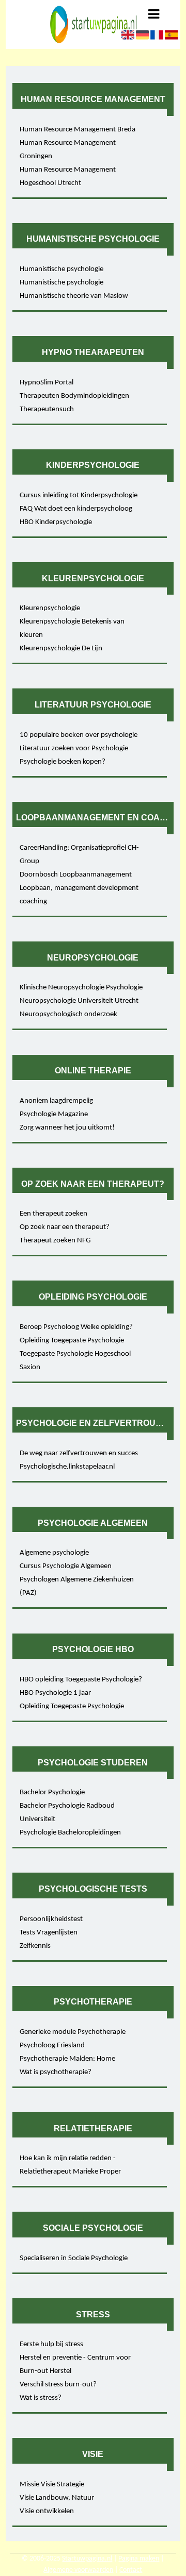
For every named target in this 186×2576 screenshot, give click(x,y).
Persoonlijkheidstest (51, 1919)
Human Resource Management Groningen (68, 150)
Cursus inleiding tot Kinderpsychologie (79, 495)
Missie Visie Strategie (52, 2485)
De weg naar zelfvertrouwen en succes (79, 1453)
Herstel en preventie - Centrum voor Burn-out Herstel (75, 2364)
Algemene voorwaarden (78, 2570)
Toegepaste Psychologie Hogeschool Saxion (75, 1361)
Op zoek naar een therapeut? (65, 1227)
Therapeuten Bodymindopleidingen (74, 396)
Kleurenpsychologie (50, 608)
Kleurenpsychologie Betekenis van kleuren (72, 628)
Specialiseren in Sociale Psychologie (74, 2258)
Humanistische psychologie (61, 269)
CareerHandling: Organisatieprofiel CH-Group (79, 855)
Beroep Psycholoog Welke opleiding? (76, 1327)
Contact (131, 2570)
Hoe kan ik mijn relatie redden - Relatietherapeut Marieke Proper (70, 2165)
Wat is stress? (41, 2398)
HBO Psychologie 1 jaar (55, 1693)
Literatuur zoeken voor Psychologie (74, 748)
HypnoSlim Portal (47, 383)
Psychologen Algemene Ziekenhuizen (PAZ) (77, 1586)
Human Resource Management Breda (78, 130)
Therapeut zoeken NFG (55, 1241)
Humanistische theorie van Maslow (74, 296)
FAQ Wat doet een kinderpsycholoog (76, 509)
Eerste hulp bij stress (51, 2344)
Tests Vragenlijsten (49, 1933)
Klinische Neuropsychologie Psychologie (81, 988)
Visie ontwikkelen (47, 2511)
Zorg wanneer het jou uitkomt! (67, 1128)
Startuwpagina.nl (87, 2559)
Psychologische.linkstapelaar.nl (67, 1467)
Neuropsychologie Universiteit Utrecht (79, 1001)
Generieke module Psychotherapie (73, 2032)
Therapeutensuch (47, 409)
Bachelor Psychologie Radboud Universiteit (67, 1813)
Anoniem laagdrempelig (56, 1101)
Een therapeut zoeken (53, 1214)
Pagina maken (139, 2559)
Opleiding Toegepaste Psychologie (72, 1341)
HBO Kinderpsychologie (56, 522)
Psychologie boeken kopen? (63, 762)
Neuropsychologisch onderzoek (68, 1014)
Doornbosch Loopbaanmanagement (76, 875)
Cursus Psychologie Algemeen (66, 1566)
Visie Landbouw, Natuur (57, 2498)
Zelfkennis (35, 1946)
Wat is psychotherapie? (56, 2072)
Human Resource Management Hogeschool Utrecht (68, 176)
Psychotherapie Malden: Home (67, 2059)
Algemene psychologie (54, 1553)
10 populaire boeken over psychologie (79, 735)
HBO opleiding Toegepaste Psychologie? (81, 1680)
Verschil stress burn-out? (58, 2385)
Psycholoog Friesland (52, 2045)
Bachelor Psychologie (52, 1792)
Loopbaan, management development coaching (79, 895)
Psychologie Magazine (54, 1114)
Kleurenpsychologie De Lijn (61, 649)
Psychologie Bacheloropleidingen (70, 1833)
